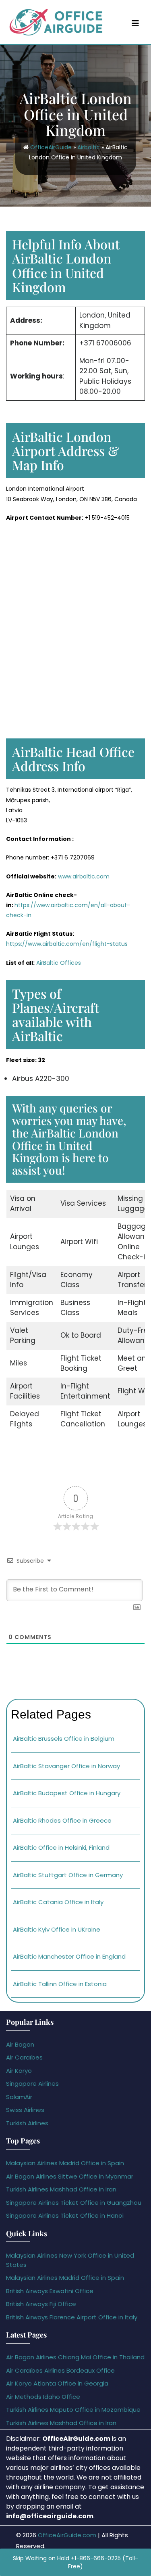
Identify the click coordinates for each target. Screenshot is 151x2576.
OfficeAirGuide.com (67, 2535)
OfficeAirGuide (51, 147)
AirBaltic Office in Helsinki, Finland (61, 1847)
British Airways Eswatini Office (50, 2291)
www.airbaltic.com (84, 876)
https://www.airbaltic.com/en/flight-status (67, 944)
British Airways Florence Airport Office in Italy (72, 2317)
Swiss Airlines (25, 2110)
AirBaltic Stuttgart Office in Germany (68, 1875)
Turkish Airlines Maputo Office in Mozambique (73, 2410)
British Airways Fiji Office (41, 2304)
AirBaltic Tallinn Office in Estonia (60, 1984)
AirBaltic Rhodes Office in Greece (62, 1820)
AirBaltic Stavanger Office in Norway (66, 1766)
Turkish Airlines (27, 2123)
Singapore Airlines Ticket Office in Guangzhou (74, 2203)
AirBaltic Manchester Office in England (69, 1956)
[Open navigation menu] (135, 23)
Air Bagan (20, 2044)
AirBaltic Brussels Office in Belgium (64, 1739)
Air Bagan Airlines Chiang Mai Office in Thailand (75, 2357)
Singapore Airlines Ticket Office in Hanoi (65, 2215)
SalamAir (19, 2097)
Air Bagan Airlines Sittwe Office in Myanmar (70, 2176)
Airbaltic (89, 147)
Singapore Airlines (32, 2084)
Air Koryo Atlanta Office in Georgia (57, 2383)
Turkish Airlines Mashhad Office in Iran (61, 2189)
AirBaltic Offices (59, 963)
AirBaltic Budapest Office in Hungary (67, 1793)
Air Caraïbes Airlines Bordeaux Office (60, 2370)
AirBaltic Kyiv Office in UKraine (57, 1929)
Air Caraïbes (24, 2057)
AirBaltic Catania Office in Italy (58, 1902)
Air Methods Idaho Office (43, 2397)
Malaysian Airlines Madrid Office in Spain (65, 2163)
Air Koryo (19, 2071)
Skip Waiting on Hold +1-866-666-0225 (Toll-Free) (75, 2562)
